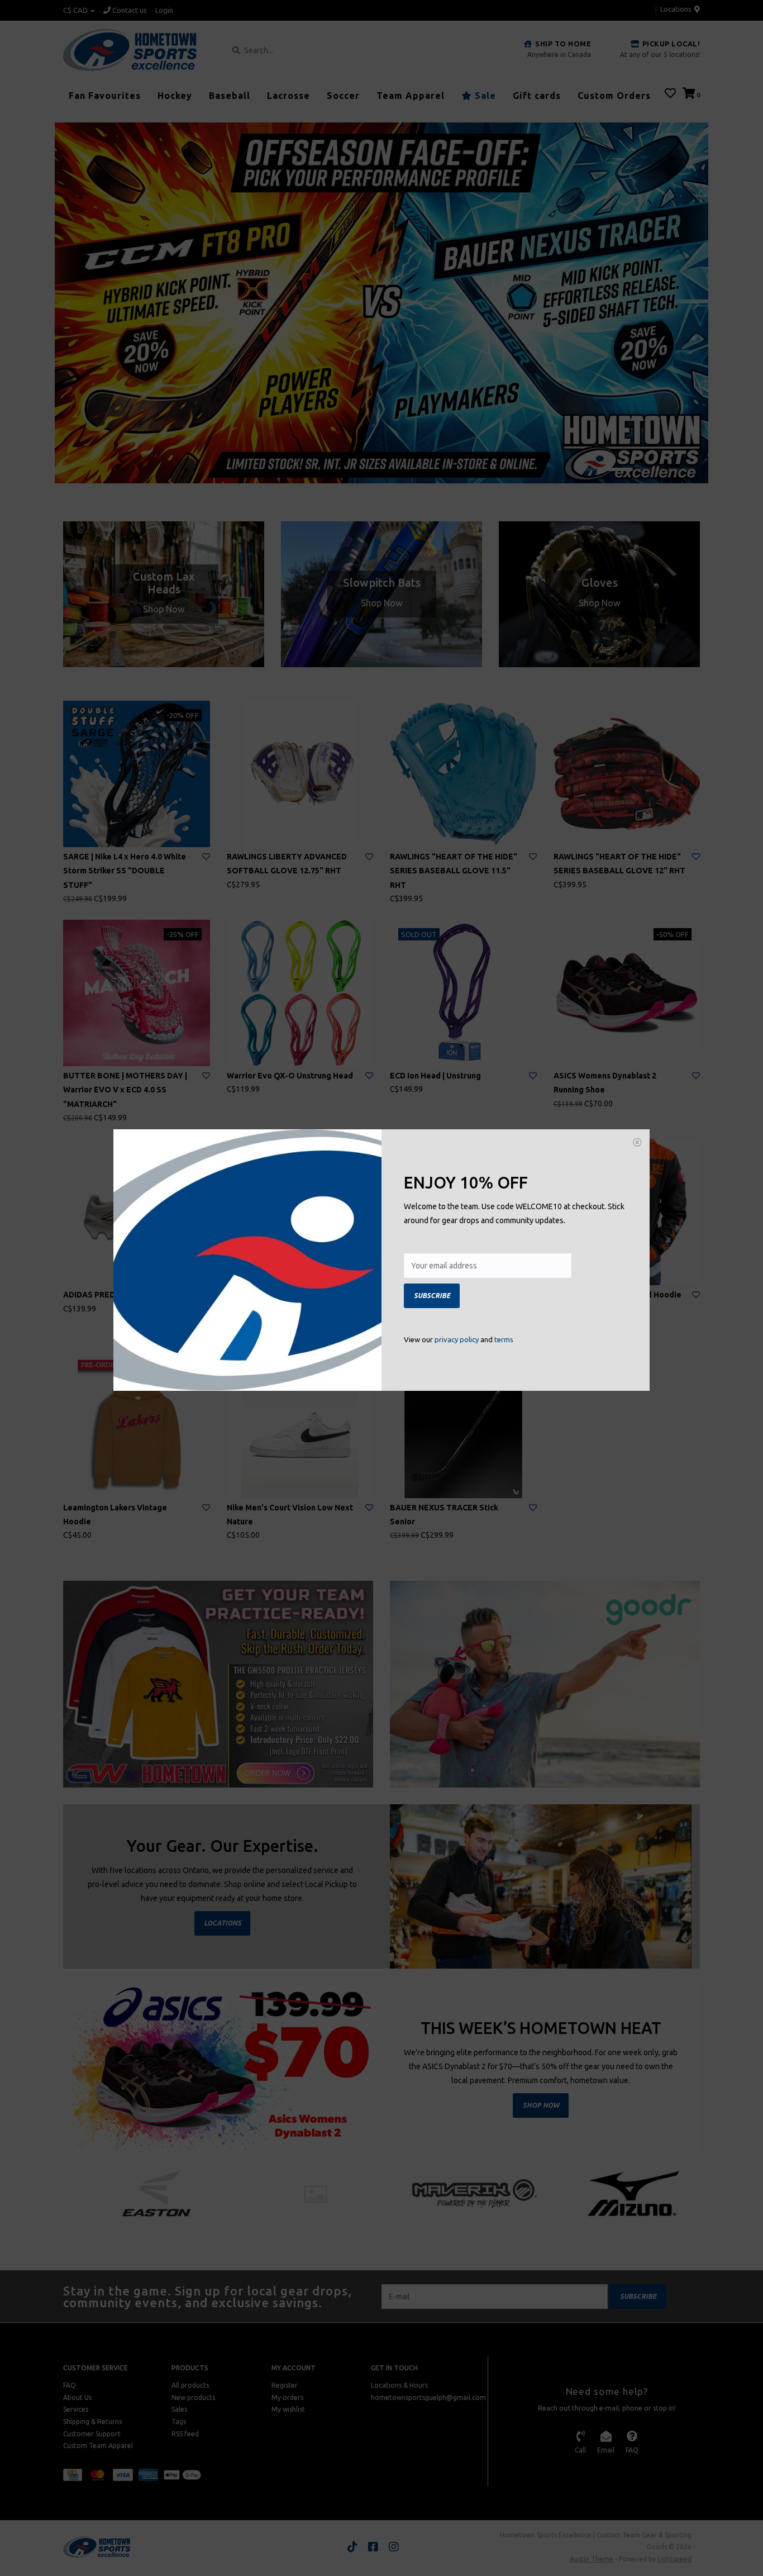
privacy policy (457, 1339)
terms (504, 1339)
